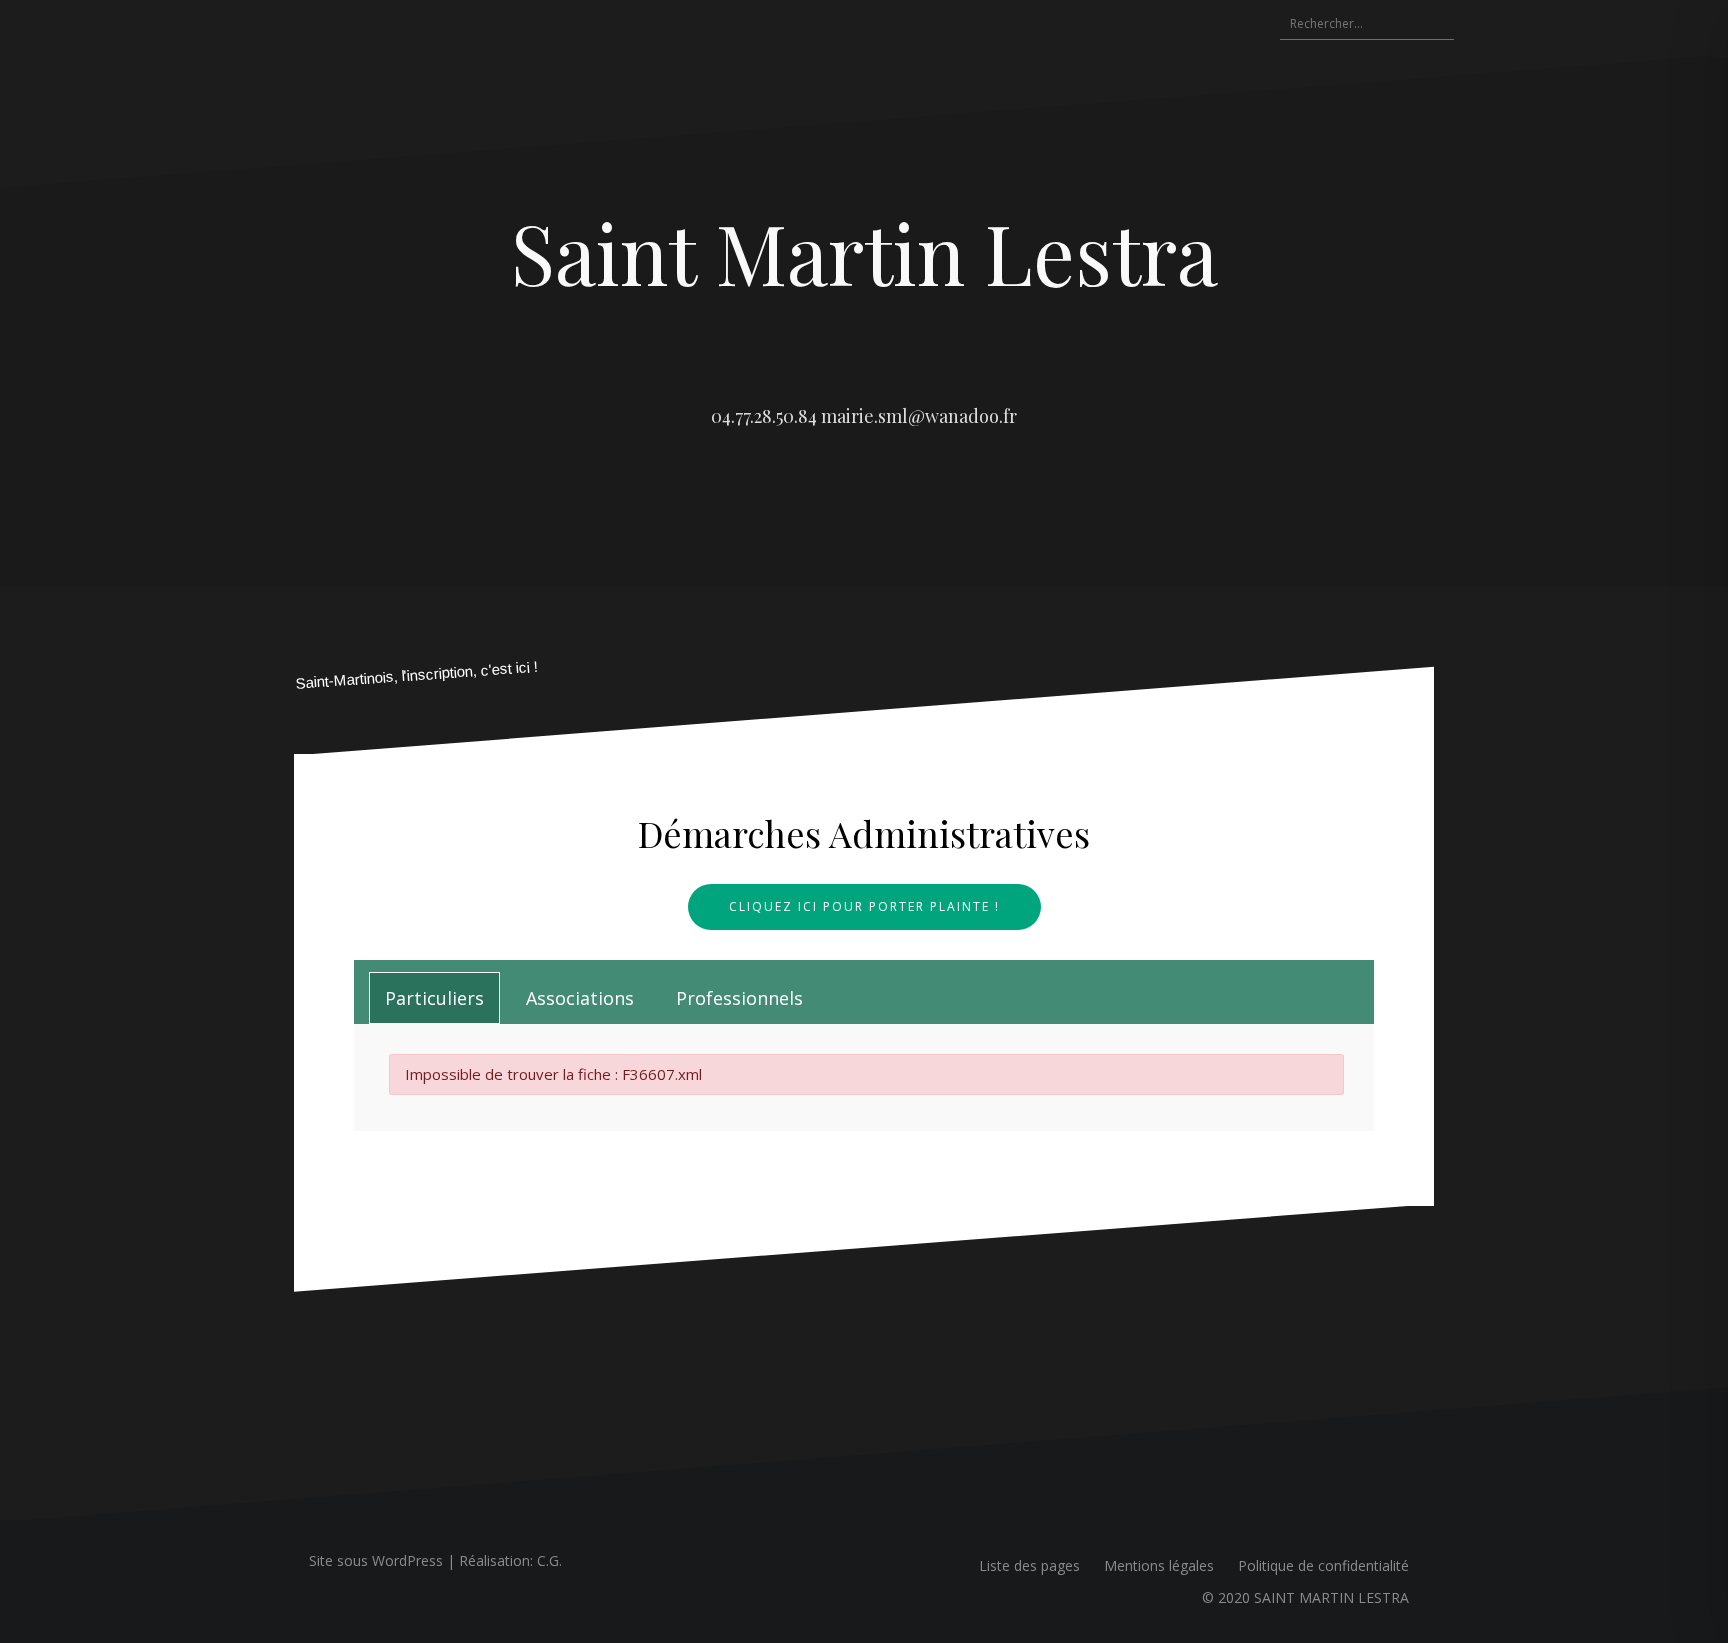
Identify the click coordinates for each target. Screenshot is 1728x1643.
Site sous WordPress (376, 1560)
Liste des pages (1029, 1565)
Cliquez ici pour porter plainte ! (864, 906)
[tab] (434, 998)
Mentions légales (1159, 1565)
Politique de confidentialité (1323, 1565)
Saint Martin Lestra (864, 252)
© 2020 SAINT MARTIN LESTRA (1305, 1597)
